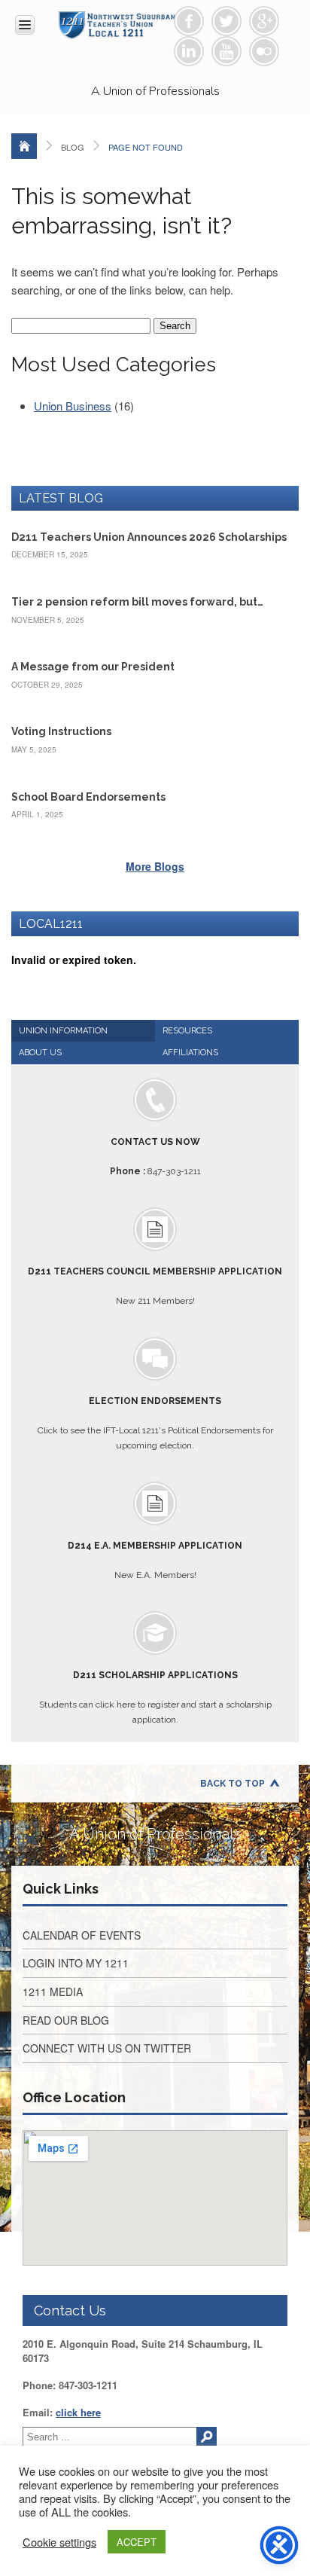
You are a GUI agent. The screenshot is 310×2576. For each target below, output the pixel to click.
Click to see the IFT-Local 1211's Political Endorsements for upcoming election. (155, 1423)
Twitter (226, 21)
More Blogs (155, 866)
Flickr (264, 51)
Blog (73, 147)
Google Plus (264, 21)
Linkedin (189, 51)
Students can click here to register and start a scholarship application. (155, 1697)
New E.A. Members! (155, 1560)
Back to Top (232, 1784)
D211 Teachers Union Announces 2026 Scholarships (149, 537)
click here (78, 2412)
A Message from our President (93, 667)
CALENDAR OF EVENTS (82, 1935)
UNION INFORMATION (63, 1031)
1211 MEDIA (53, 1992)
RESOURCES (187, 1031)
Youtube (226, 51)
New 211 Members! (155, 1286)
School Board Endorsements (88, 797)
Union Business (73, 406)
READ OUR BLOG (66, 2020)
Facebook (189, 21)
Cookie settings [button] (59, 2542)
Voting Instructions (61, 731)
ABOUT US (40, 1053)
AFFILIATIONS (190, 1053)
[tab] (83, 1031)
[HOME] (24, 146)
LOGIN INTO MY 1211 (76, 1963)
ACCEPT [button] (137, 2542)
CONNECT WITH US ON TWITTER (107, 2048)
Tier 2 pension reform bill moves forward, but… (137, 602)
